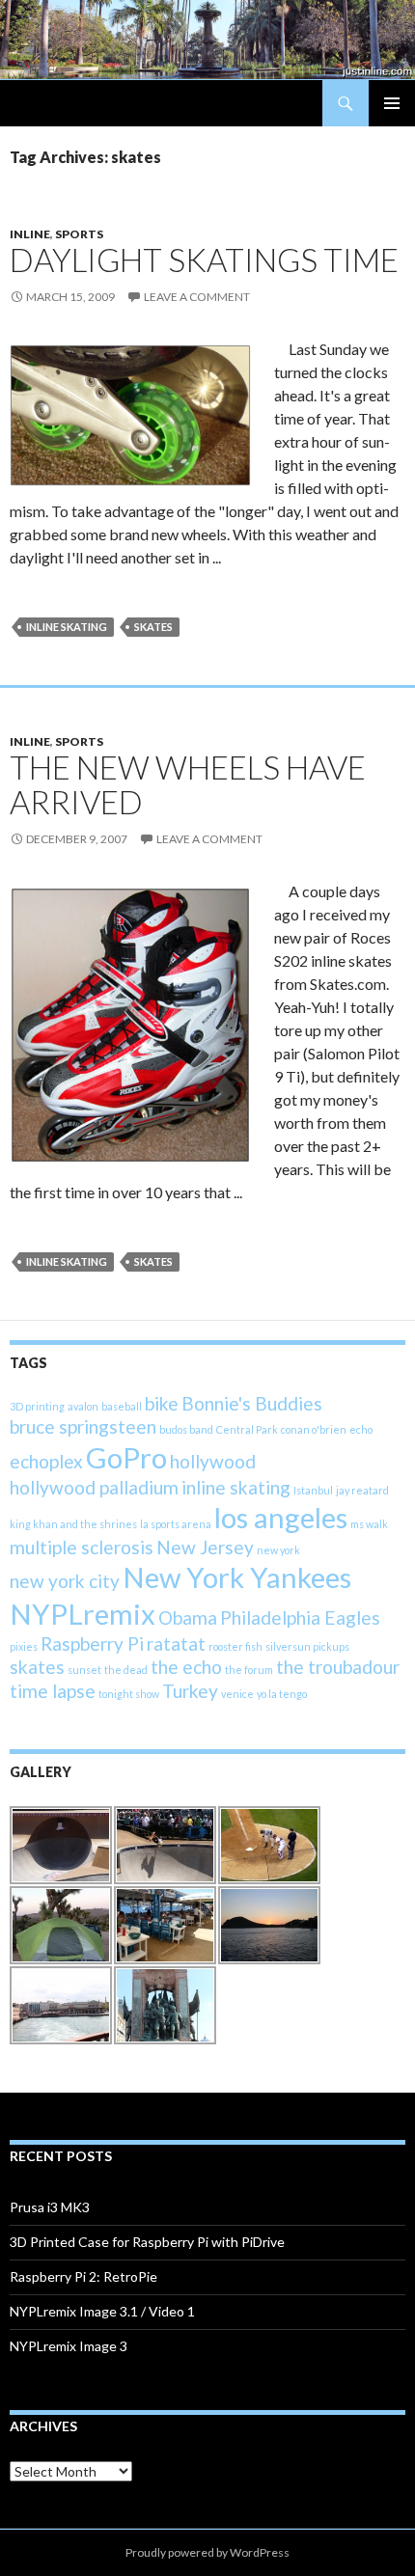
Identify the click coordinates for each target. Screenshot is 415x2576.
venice (237, 1694)
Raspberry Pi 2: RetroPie (83, 2276)
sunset (84, 1670)
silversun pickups (307, 1646)
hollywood (213, 1461)
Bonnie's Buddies (252, 1403)
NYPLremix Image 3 (69, 2346)
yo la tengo (282, 1694)
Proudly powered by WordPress (207, 2552)
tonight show (129, 1694)
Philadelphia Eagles (300, 1617)
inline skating (67, 627)
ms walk (369, 1524)
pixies (24, 1646)
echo (361, 1429)
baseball (122, 1406)
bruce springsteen (83, 1426)
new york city (65, 1581)
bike (162, 1403)
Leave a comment (197, 297)
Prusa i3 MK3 (50, 2207)
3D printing (37, 1406)
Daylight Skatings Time (204, 260)
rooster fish (235, 1646)
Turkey (190, 1691)
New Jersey (205, 1547)
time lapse (53, 1691)
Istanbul (313, 1490)
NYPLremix (83, 1614)
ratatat (176, 1644)
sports (79, 234)
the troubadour (338, 1667)
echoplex (46, 1461)
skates (153, 627)
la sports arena (176, 1524)
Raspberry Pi (92, 1644)
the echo (186, 1667)
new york (278, 1550)
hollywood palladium (94, 1487)
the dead (126, 1670)
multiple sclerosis (82, 1547)
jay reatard (362, 1490)
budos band (186, 1429)
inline (30, 234)
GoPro (126, 1457)
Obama (188, 1617)
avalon (83, 1406)
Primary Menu (392, 103)
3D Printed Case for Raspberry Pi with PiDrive (147, 2242)
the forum (249, 1670)
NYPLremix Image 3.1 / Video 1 (102, 2311)
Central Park (247, 1429)
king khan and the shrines (73, 1524)
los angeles (281, 1517)
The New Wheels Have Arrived (188, 784)
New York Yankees (237, 1577)
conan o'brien (314, 1429)
